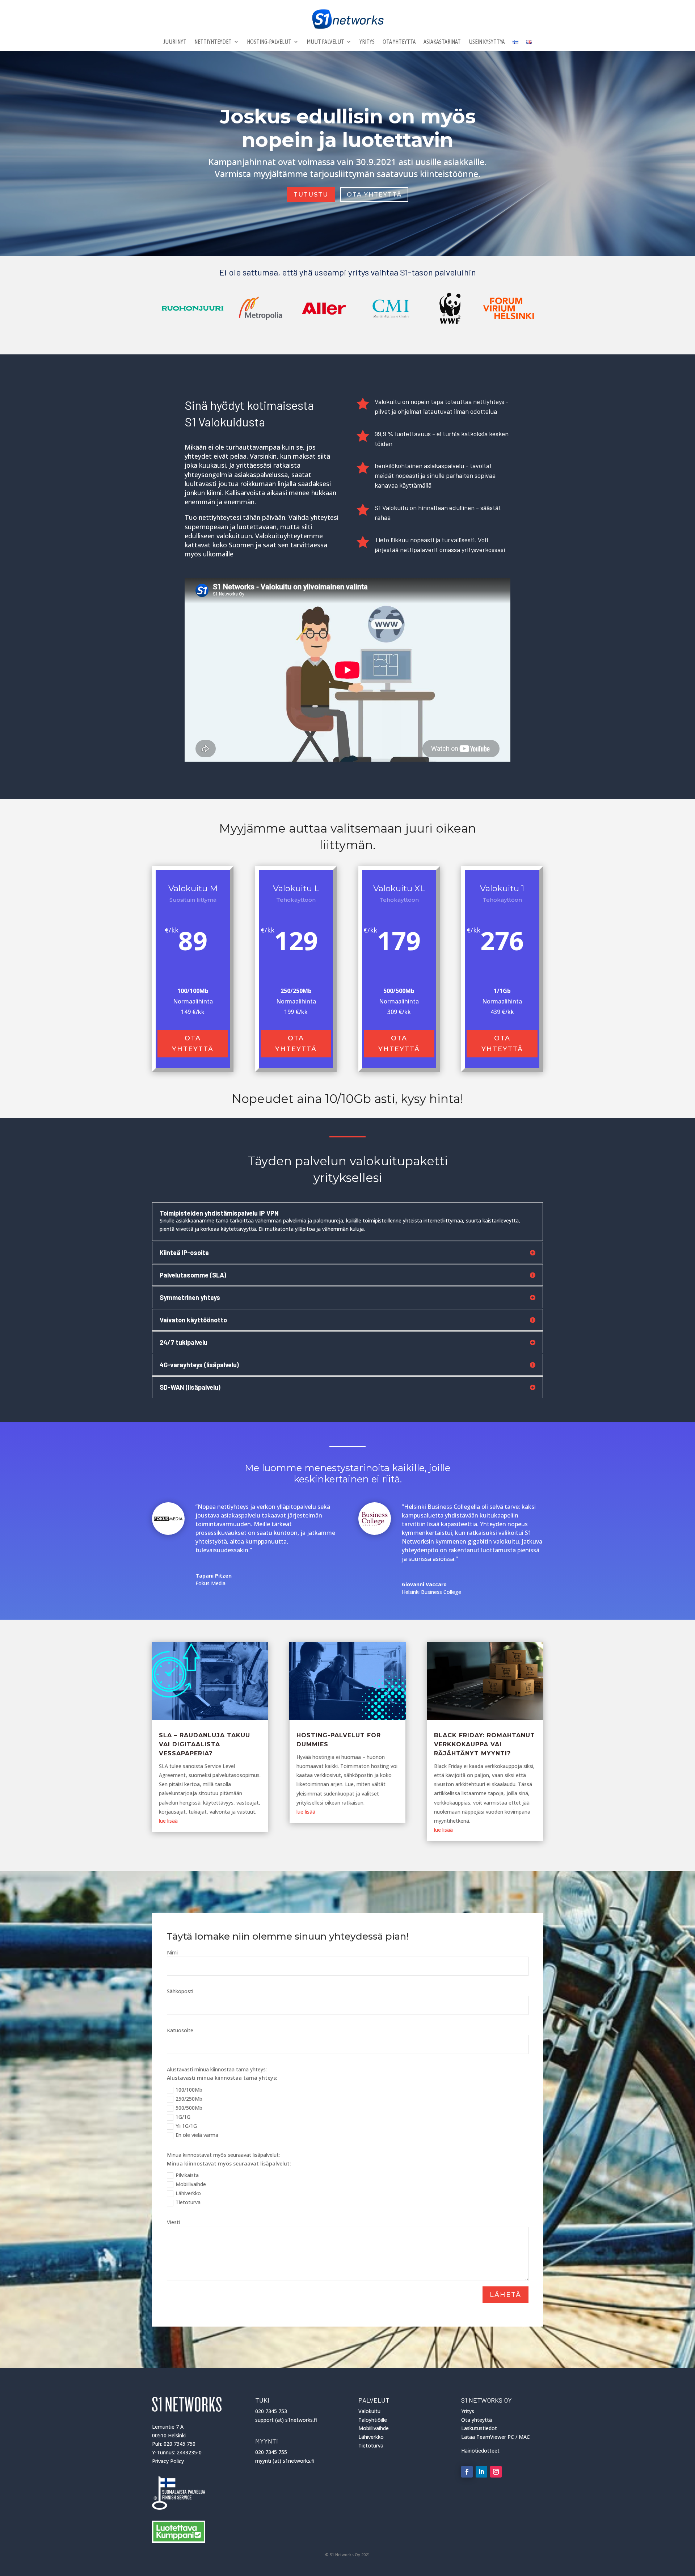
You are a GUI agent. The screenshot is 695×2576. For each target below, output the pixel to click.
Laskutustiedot (479, 2428)
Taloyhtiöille (373, 2420)
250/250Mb (189, 2099)
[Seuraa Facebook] (467, 2472)
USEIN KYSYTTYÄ (487, 42)
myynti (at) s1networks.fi (285, 2461)
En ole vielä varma (197, 2135)
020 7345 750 (180, 2444)
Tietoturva (188, 2202)
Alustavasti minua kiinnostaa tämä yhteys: (217, 2069)
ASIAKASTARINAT (442, 42)
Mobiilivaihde (191, 2184)
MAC (524, 2437)
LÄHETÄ (506, 2295)
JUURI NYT (175, 42)
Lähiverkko (188, 2193)
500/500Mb (189, 2108)
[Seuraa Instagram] (496, 2472)
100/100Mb (189, 2090)
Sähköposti (180, 1991)
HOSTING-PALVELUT (269, 42)
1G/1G (183, 2117)
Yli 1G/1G (186, 2126)
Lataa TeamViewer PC (488, 2437)
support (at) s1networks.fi (286, 2420)
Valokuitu (369, 2411)
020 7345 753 (271, 2411)
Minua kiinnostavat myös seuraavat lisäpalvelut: (223, 2155)
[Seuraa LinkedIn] (481, 2472)
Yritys (468, 2411)
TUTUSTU (311, 195)
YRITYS (367, 42)
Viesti (173, 2222)
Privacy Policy (168, 2461)
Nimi (172, 1952)
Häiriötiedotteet (480, 2451)
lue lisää (168, 1821)
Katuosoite (180, 2030)
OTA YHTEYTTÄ (399, 42)
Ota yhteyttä (193, 1044)
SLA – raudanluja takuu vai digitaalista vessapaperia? (205, 1744)
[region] (347, 308)
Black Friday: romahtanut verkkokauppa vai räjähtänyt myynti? (485, 1744)
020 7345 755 (271, 2452)
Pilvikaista (187, 2175)
